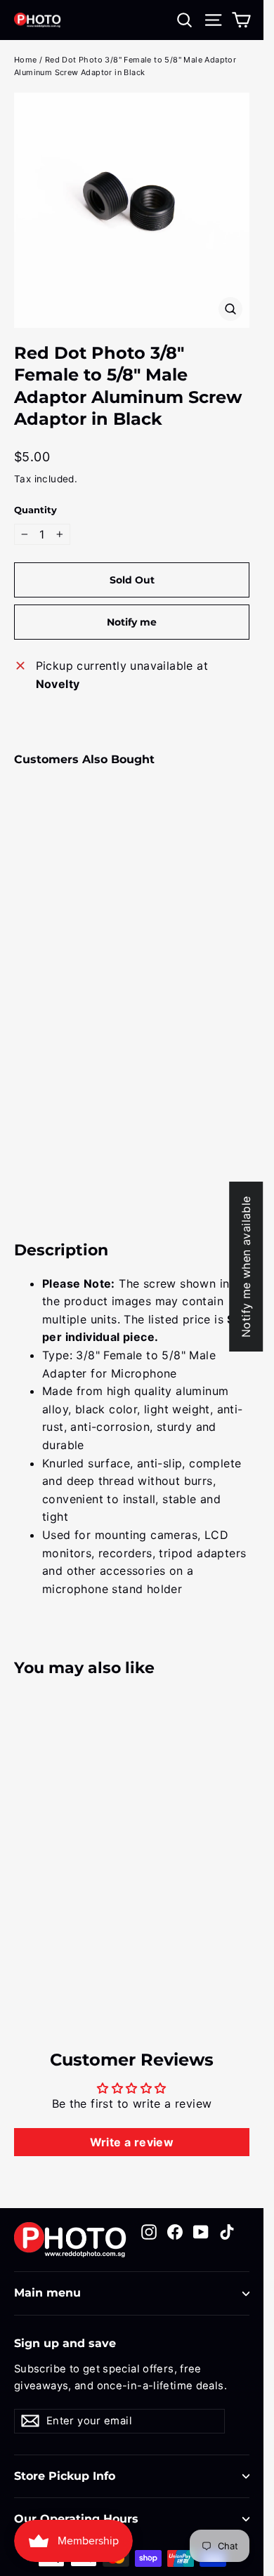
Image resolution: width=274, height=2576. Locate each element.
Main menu (47, 2293)
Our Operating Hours (76, 2519)
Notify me (132, 622)
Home (26, 60)
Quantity (35, 510)
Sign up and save (65, 2343)
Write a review (132, 2142)
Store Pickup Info (65, 2476)
